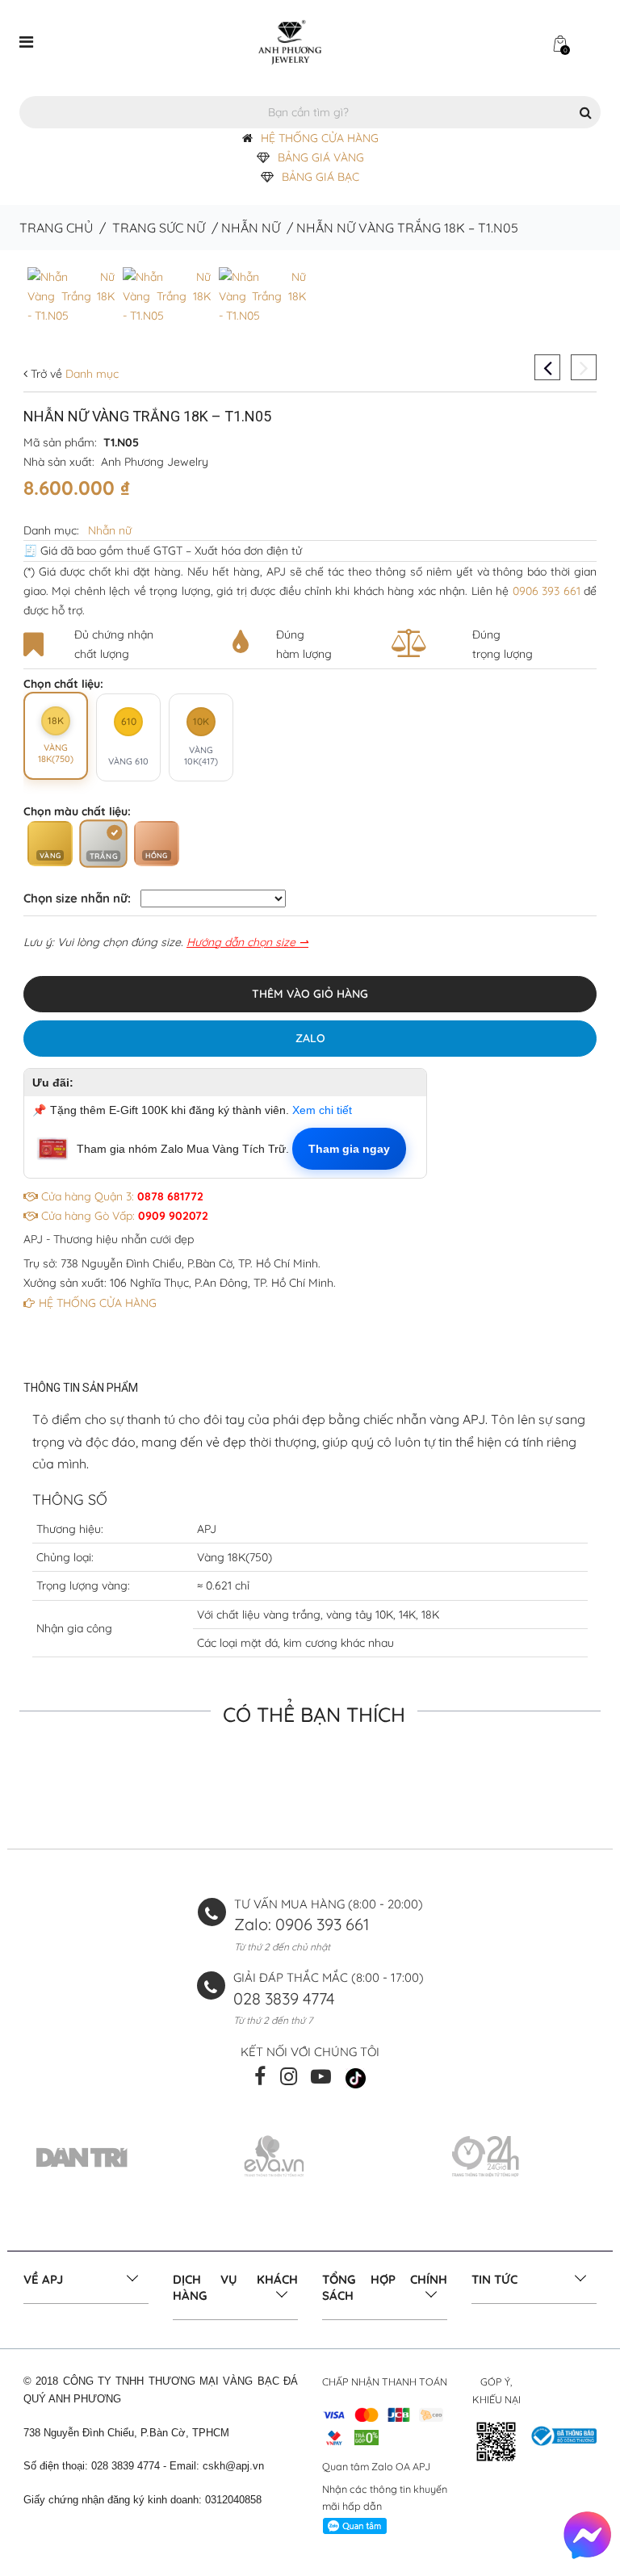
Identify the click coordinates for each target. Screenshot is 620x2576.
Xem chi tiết (322, 1110)
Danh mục (90, 374)
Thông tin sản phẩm (81, 1388)
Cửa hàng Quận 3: (121, 1196)
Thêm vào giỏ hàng (310, 994)
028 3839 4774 (284, 1998)
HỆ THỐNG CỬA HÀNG (320, 138)
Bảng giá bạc (320, 177)
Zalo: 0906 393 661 (302, 1924)
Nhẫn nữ (251, 228)
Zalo (310, 1038)
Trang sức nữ (159, 228)
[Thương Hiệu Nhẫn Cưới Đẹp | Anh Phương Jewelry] (290, 41)
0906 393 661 (547, 591)
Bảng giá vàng (321, 157)
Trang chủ (56, 228)
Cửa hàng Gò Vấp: (123, 1216)
